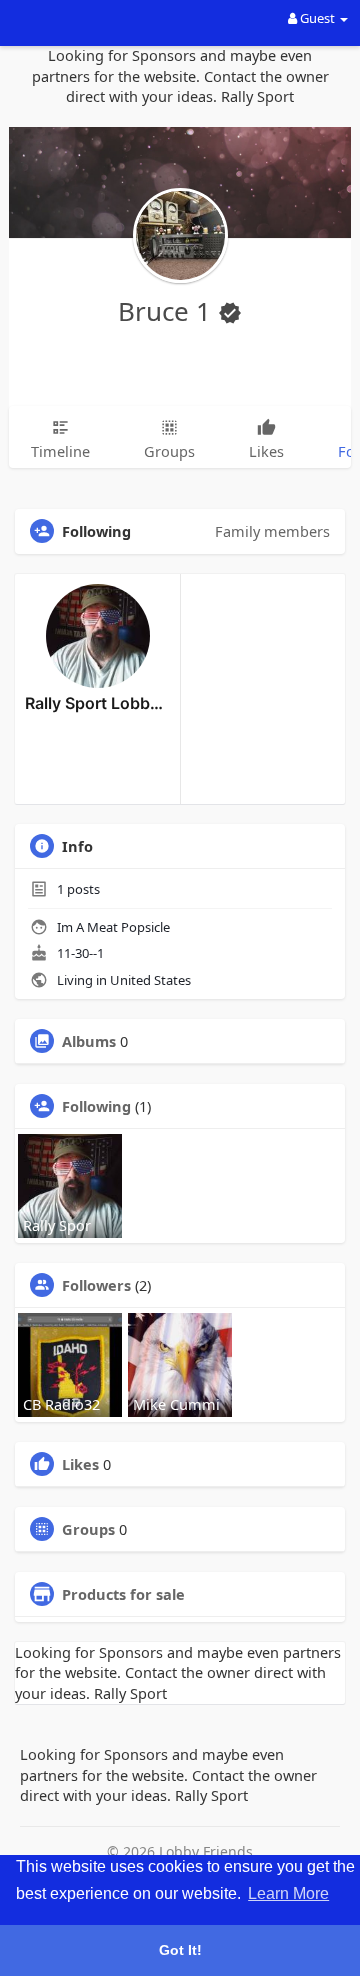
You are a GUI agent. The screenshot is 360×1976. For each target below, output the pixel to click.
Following (96, 1106)
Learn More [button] (288, 1893)
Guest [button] (317, 18)
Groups (88, 1529)
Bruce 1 (168, 311)
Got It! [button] (180, 1950)
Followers (96, 1285)
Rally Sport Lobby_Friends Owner (97, 703)
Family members (272, 531)
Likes (80, 1464)
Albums (89, 1041)
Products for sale (123, 1594)
